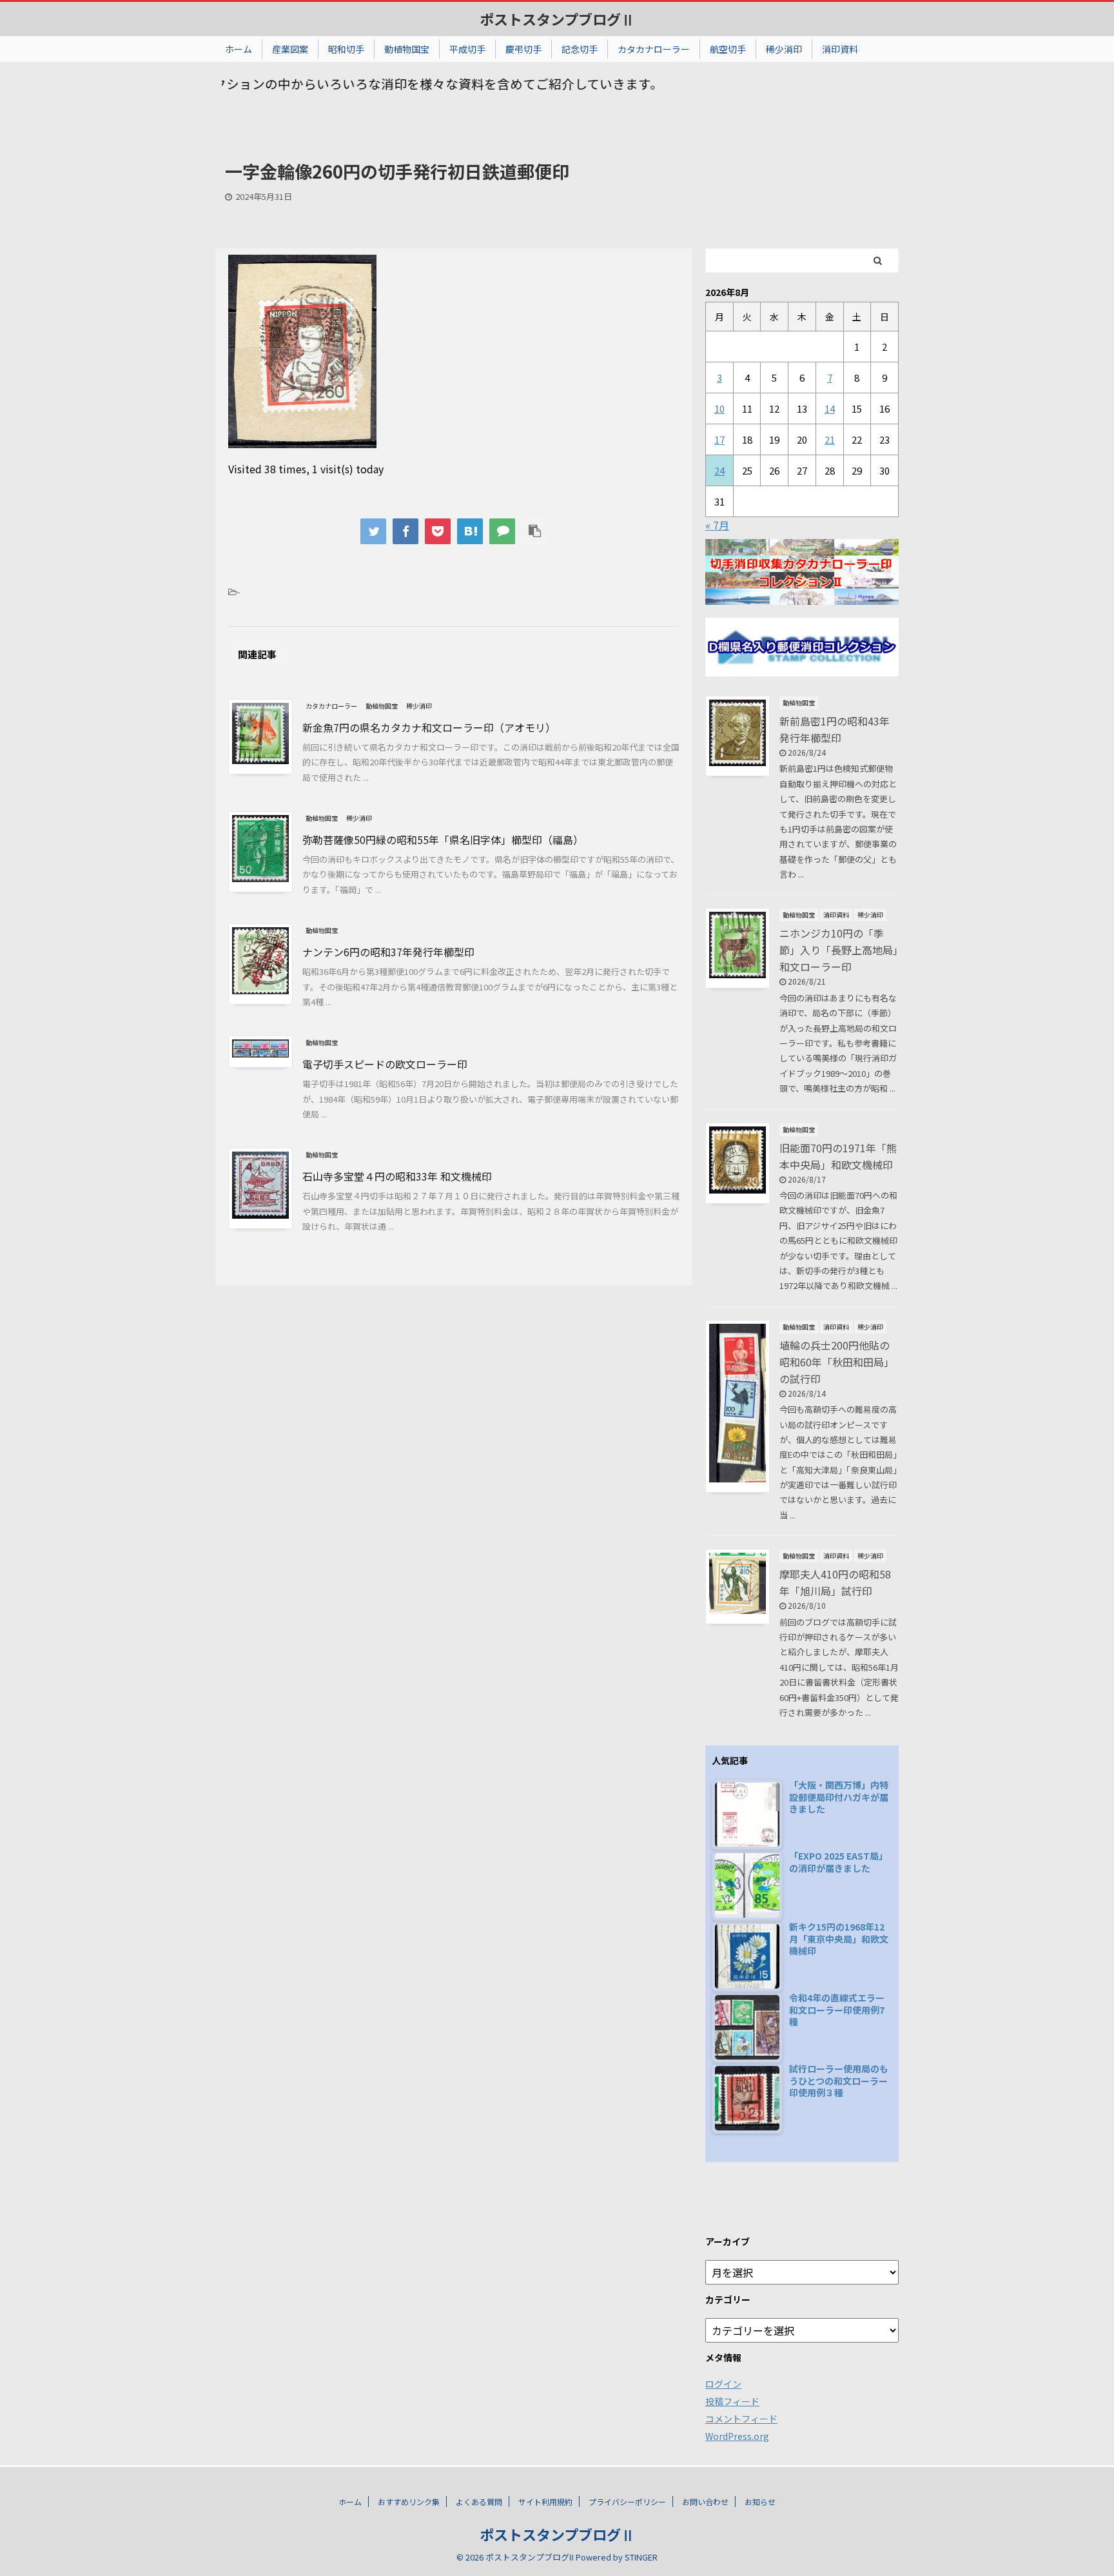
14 (830, 408)
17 (719, 439)
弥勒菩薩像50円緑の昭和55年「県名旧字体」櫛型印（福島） (443, 840)
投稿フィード (732, 2401)
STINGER (641, 2557)
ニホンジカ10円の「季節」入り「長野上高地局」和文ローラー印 (839, 950)
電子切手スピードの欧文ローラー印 (385, 1064)
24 (719, 470)
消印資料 (840, 49)
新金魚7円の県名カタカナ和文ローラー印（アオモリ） (429, 727)
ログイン (723, 2384)
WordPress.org (737, 2436)
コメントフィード (741, 2419)
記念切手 (580, 49)
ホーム (239, 49)
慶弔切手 (523, 49)
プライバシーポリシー (627, 2502)
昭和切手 (346, 49)
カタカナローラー (654, 49)
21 (830, 439)
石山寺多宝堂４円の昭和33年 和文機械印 (397, 1176)
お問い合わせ (705, 2502)
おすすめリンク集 (409, 2502)
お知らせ (760, 2502)
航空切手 (728, 49)
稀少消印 (784, 49)
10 (719, 408)
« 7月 (717, 525)
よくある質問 (479, 2502)
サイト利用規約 (545, 2502)
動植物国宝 (407, 49)
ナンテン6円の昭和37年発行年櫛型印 (388, 952)
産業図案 (290, 49)
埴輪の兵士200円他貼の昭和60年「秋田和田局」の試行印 (837, 1362)
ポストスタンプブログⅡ (557, 19)
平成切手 (467, 49)
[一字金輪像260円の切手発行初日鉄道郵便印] (470, 531)
